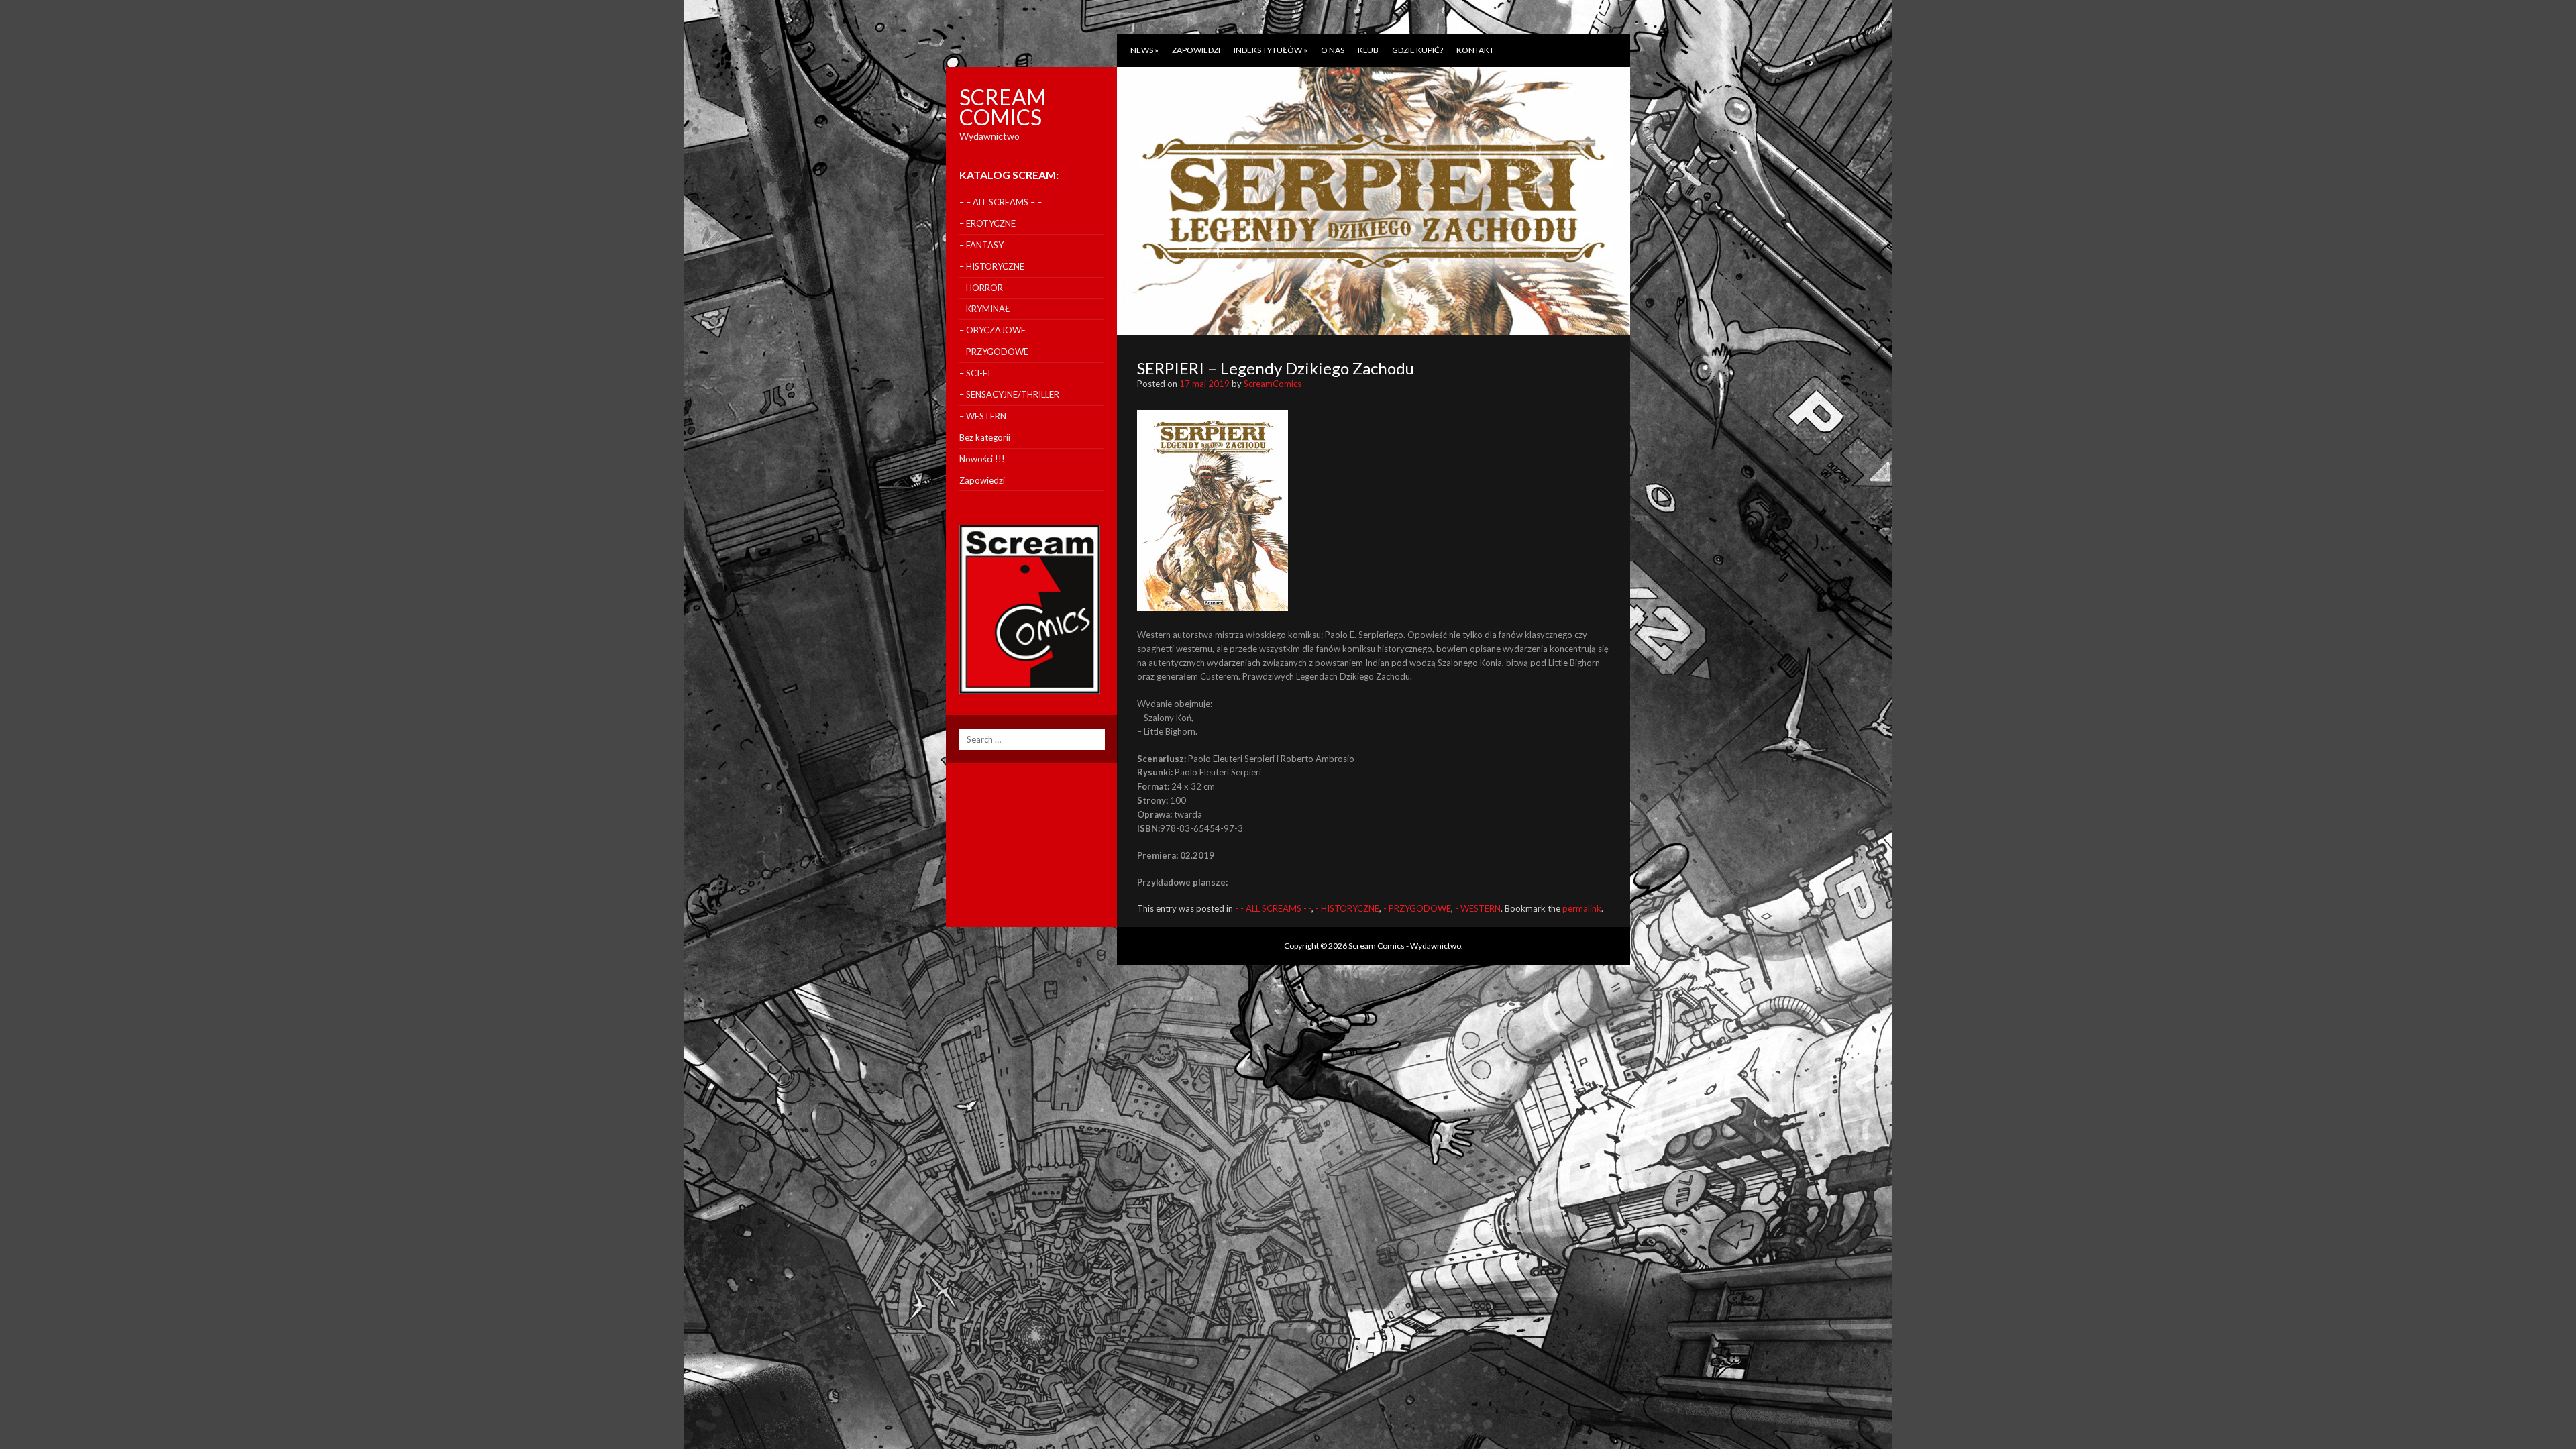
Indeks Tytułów (1271, 50)
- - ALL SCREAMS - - (1273, 908)
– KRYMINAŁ (984, 309)
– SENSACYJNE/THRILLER (1009, 394)
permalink (1582, 908)
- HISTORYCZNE (1347, 908)
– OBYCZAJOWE (992, 330)
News (1144, 50)
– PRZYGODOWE (994, 352)
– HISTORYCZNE (992, 266)
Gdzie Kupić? (1417, 50)
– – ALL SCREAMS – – (1001, 202)
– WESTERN (983, 416)
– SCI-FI (975, 373)
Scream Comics (1003, 107)
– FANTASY (981, 245)
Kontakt (1475, 50)
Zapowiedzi (1196, 50)
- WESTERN (1478, 908)
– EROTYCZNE (987, 223)
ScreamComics (1273, 384)
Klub (1368, 50)
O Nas (1333, 50)
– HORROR (981, 288)
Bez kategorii (985, 437)
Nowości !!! (982, 459)
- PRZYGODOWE (1417, 908)
